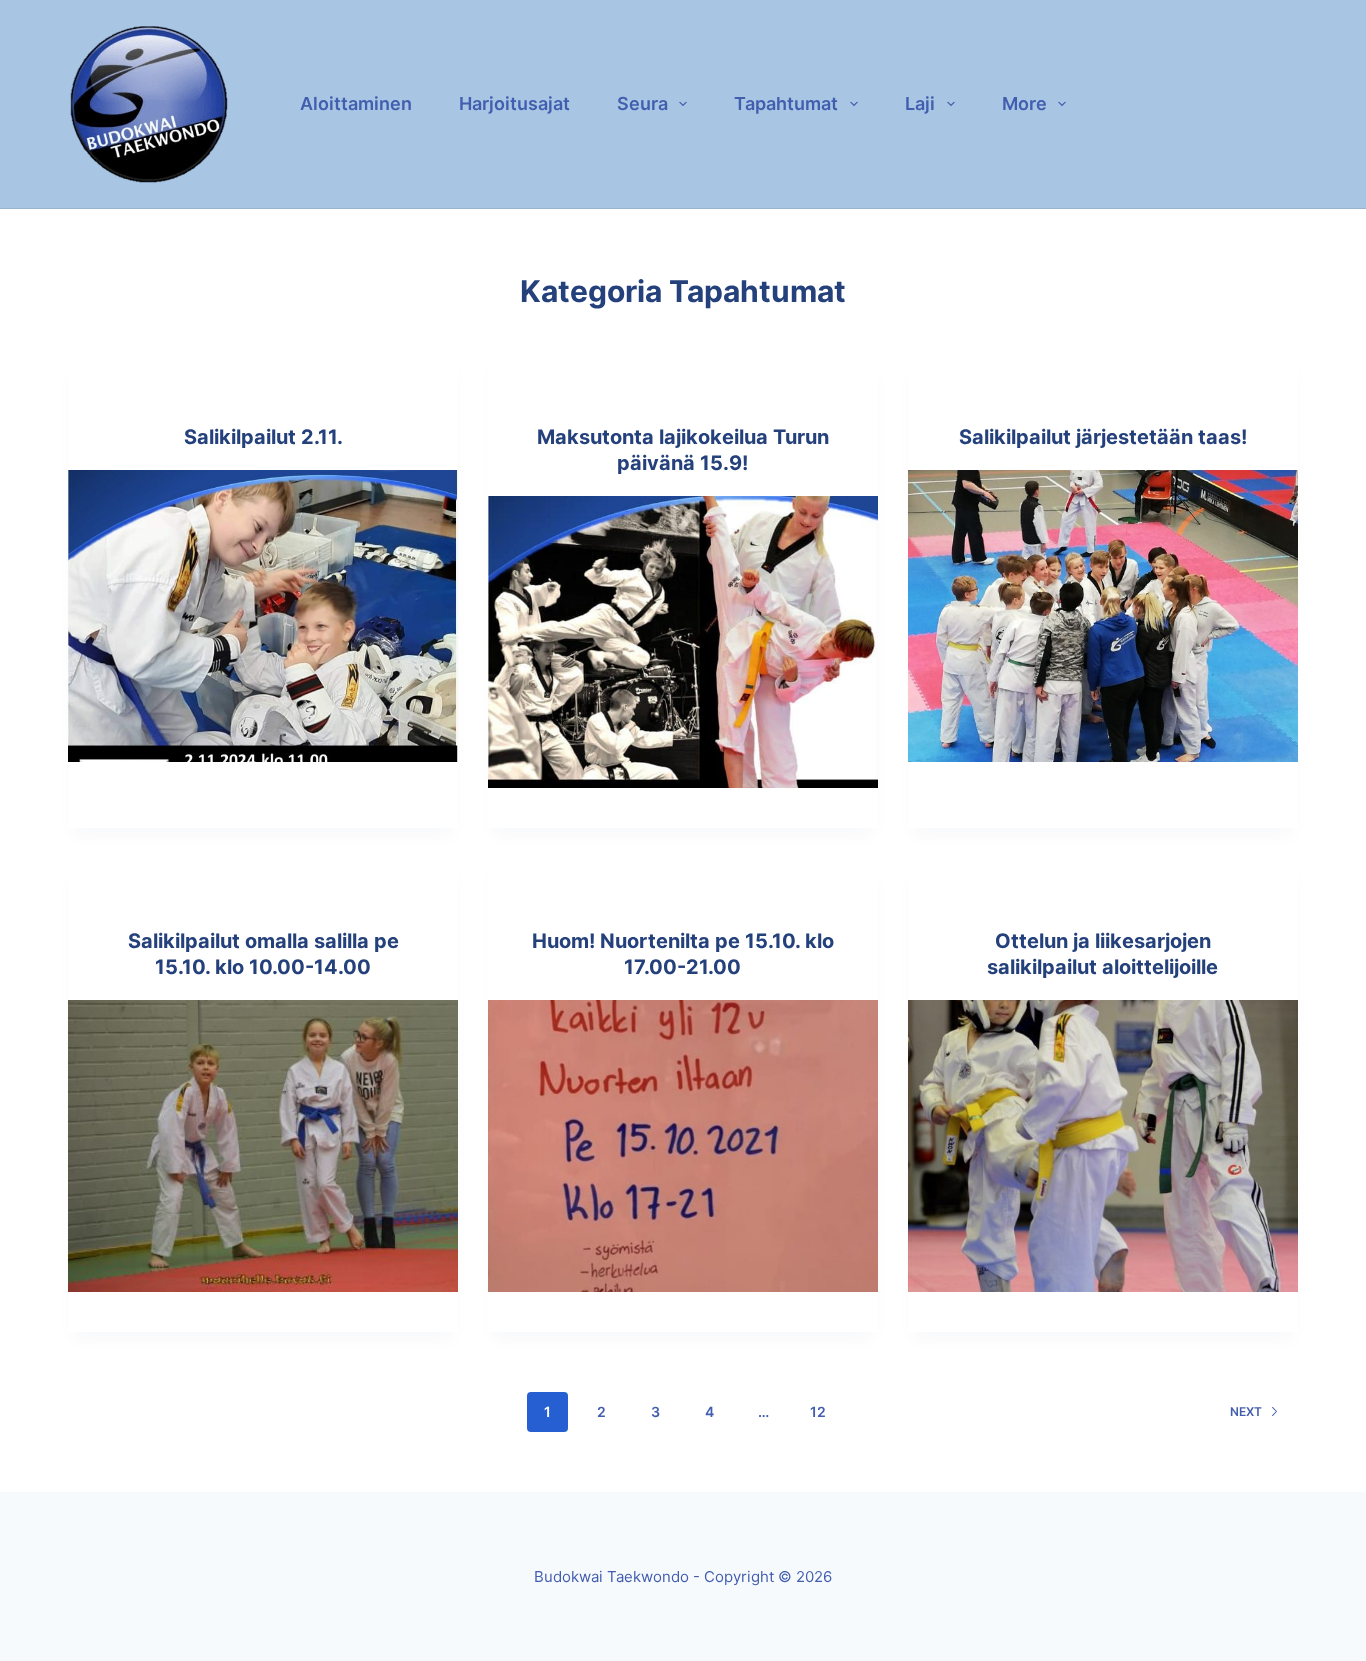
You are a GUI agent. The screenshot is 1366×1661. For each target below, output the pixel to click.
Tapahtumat (786, 103)
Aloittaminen (356, 103)
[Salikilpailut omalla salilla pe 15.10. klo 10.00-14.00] (263, 1146)
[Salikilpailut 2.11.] (263, 616)
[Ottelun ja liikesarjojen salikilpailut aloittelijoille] (1103, 1146)
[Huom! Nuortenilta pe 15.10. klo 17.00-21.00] (683, 1146)
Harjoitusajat (514, 103)
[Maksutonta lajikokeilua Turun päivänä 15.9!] (683, 642)
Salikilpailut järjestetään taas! (1103, 437)
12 (818, 1411)
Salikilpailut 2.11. (263, 437)
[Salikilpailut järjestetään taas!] (1103, 616)
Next (1246, 1411)
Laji (920, 103)
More (1024, 103)
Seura (642, 103)
